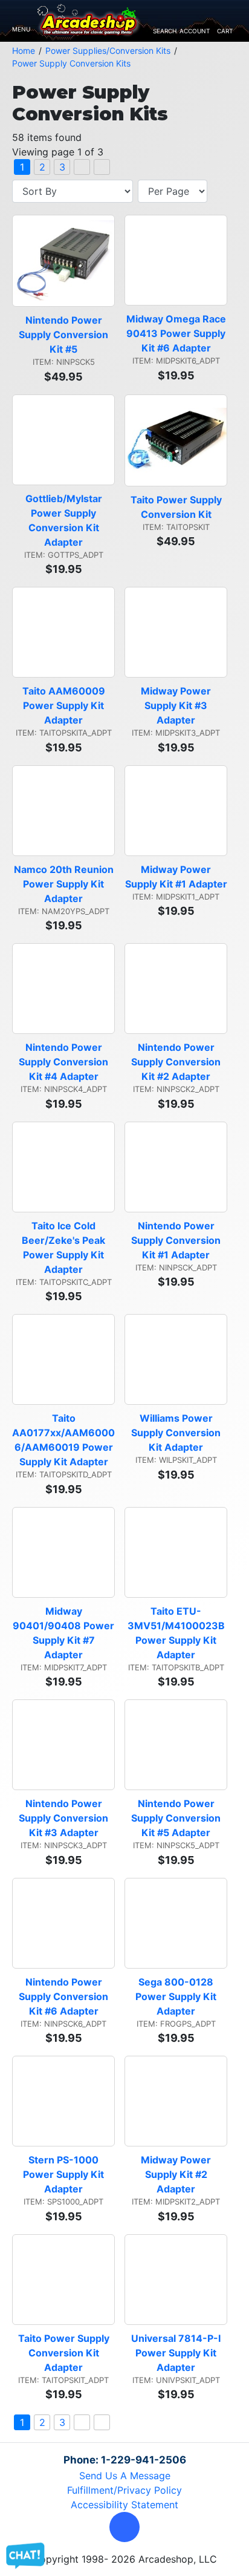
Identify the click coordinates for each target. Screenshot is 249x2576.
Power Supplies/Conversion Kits (108, 51)
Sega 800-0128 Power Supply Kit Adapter (177, 1996)
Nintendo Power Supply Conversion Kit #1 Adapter (177, 1240)
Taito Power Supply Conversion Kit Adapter (65, 2353)
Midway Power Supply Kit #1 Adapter (176, 877)
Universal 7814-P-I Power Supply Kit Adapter (177, 2353)
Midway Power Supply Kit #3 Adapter (177, 705)
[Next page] (82, 167)
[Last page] (102, 167)
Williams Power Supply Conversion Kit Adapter (177, 1433)
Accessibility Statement (124, 2505)
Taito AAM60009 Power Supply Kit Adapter (65, 705)
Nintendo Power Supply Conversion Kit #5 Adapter (177, 1818)
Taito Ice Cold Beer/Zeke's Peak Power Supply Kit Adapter (65, 1247)
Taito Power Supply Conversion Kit (177, 507)
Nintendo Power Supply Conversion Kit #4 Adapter (65, 1062)
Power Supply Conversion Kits (71, 63)
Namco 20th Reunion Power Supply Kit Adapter (64, 884)
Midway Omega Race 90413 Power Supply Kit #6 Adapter (177, 333)
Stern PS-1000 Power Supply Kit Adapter (65, 2174)
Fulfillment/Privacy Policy (124, 2490)
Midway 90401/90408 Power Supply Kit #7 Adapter (64, 1633)
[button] (124, 2527)
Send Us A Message (125, 2476)
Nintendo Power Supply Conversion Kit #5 (65, 335)
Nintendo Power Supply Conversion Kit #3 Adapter (65, 1818)
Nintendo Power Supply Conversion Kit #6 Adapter (65, 1996)
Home (24, 51)
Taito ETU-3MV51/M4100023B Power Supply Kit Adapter (177, 1633)
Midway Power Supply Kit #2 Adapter (177, 2174)
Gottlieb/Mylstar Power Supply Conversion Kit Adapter (65, 520)
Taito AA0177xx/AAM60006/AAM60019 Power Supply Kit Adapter (63, 1440)
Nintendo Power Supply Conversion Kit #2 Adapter (177, 1062)
